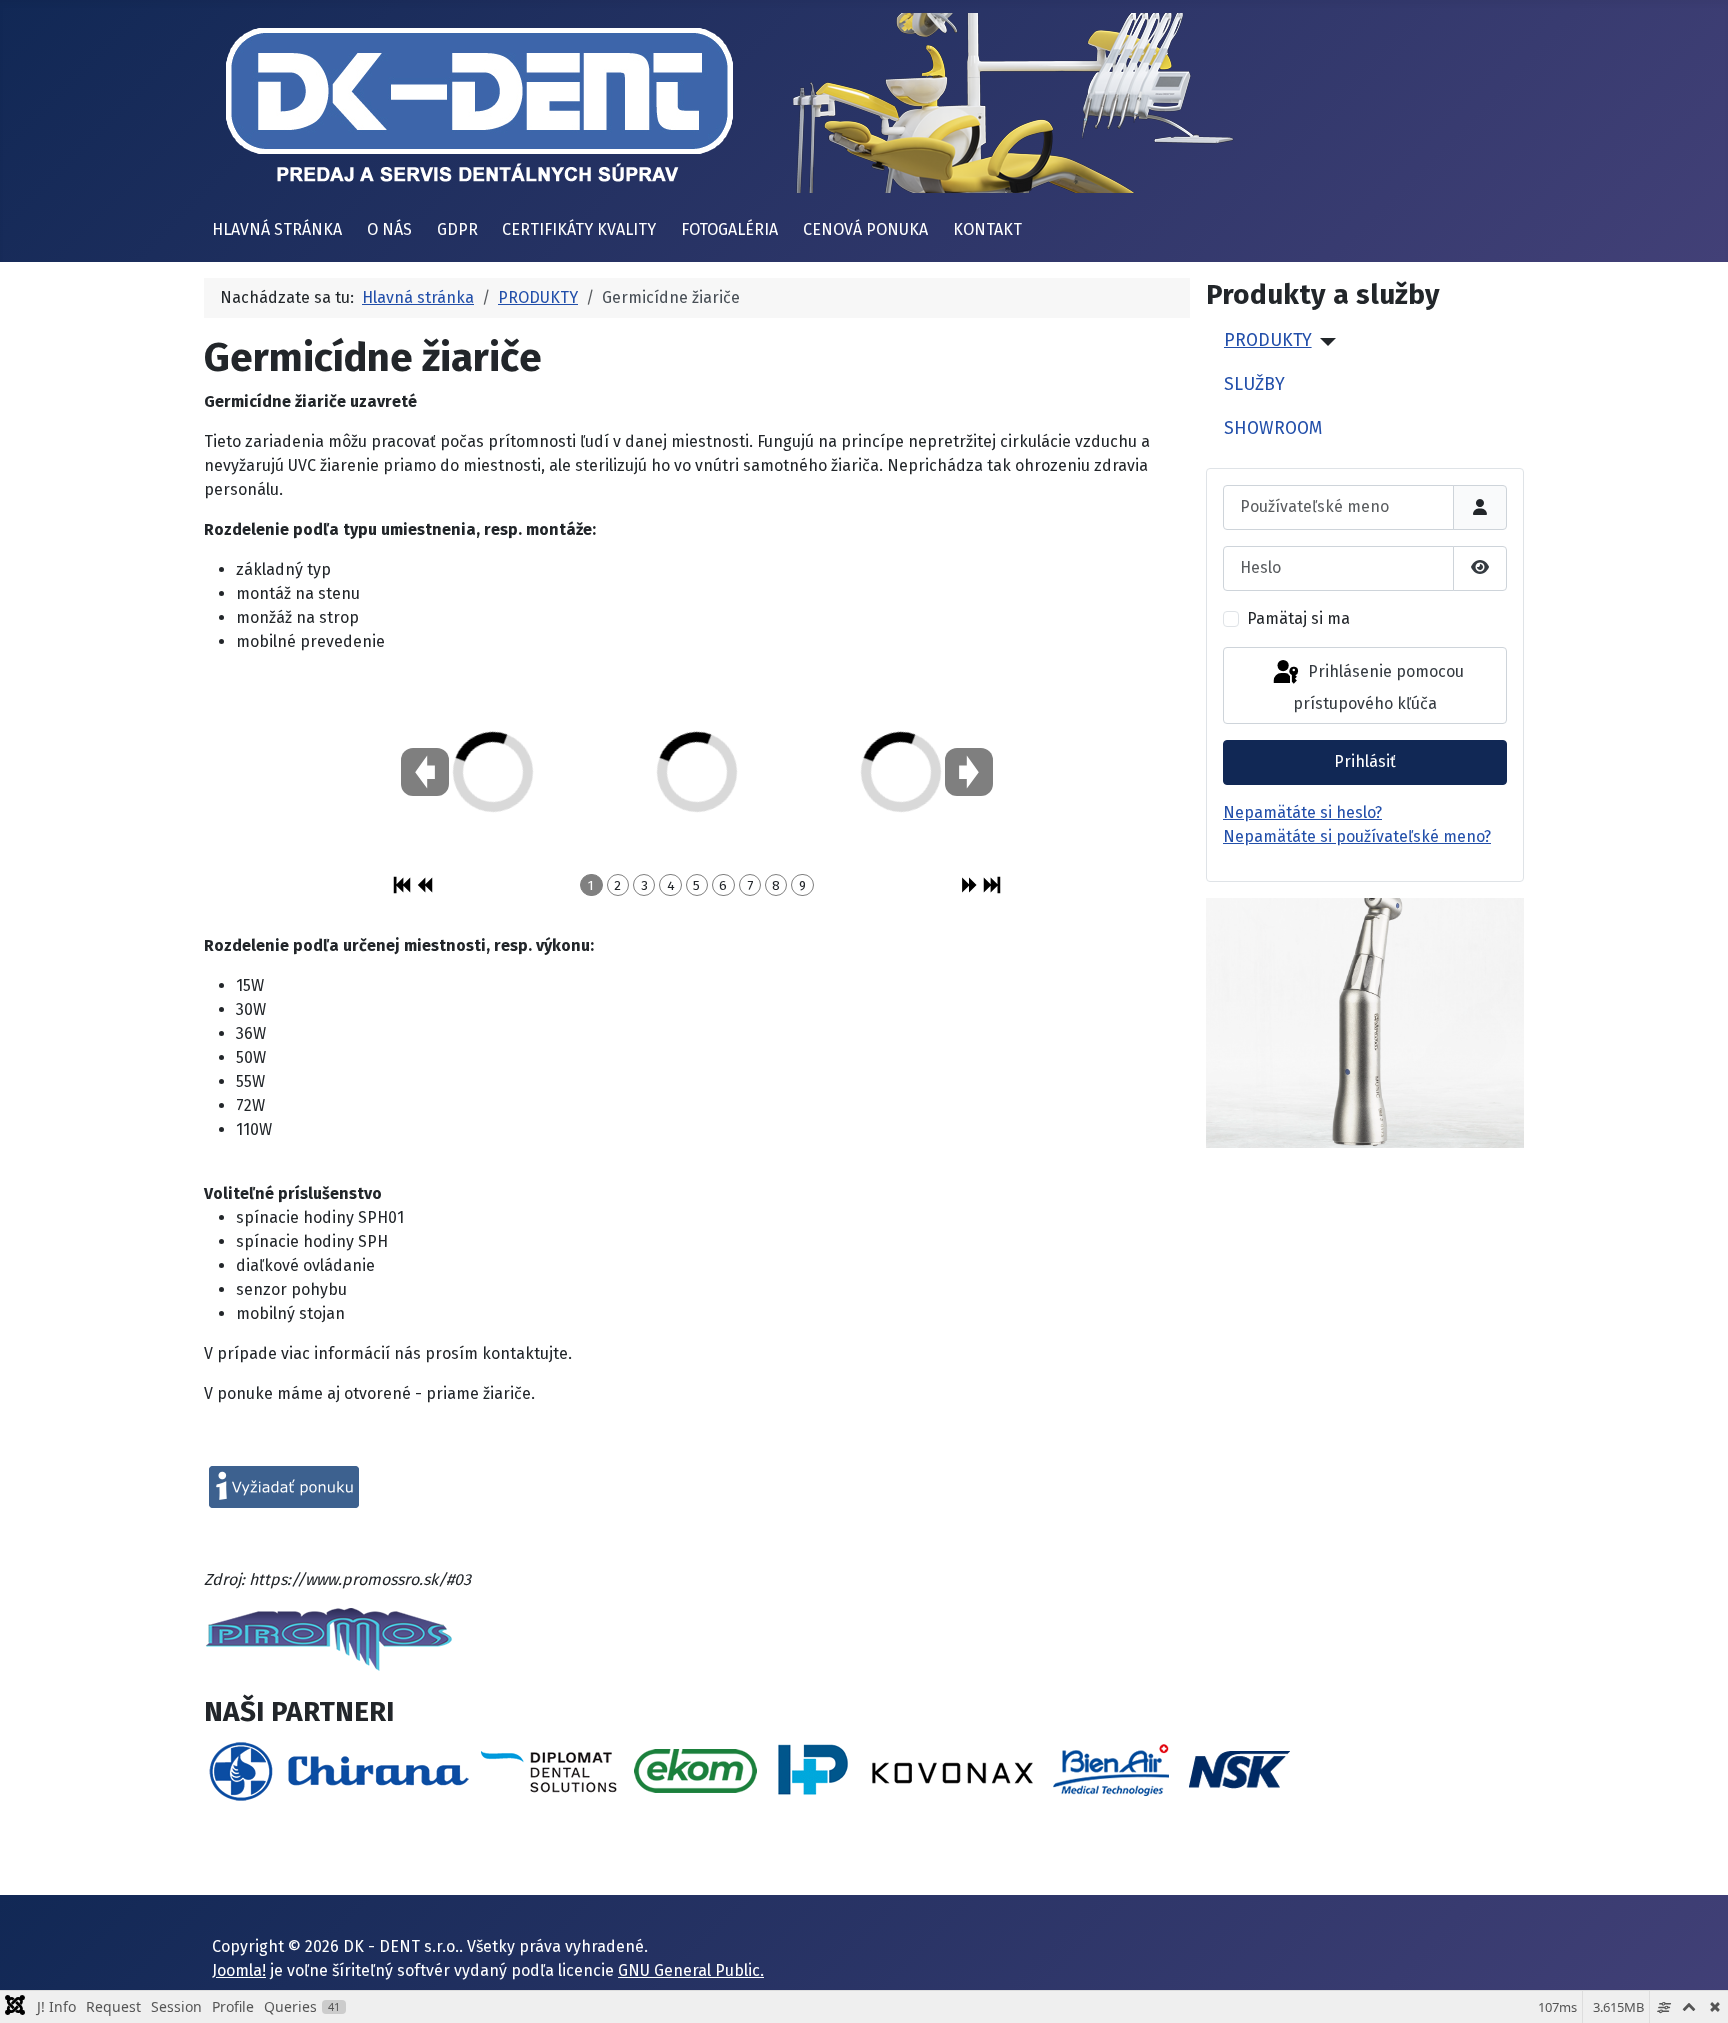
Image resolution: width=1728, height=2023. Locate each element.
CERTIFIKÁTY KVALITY (579, 229)
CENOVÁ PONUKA (865, 229)
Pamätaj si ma (1298, 618)
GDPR (457, 229)
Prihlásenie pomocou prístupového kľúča (1378, 688)
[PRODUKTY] (1324, 342)
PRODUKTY (1268, 340)
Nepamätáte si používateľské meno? (1357, 836)
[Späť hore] (1693, 1986)
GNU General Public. (691, 1970)
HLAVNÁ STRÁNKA (277, 229)
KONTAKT (987, 229)
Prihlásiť (1365, 761)
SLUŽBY (1254, 384)
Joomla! (239, 1970)
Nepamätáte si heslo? (1302, 812)
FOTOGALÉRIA (729, 229)
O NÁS (389, 229)
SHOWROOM (1273, 428)
